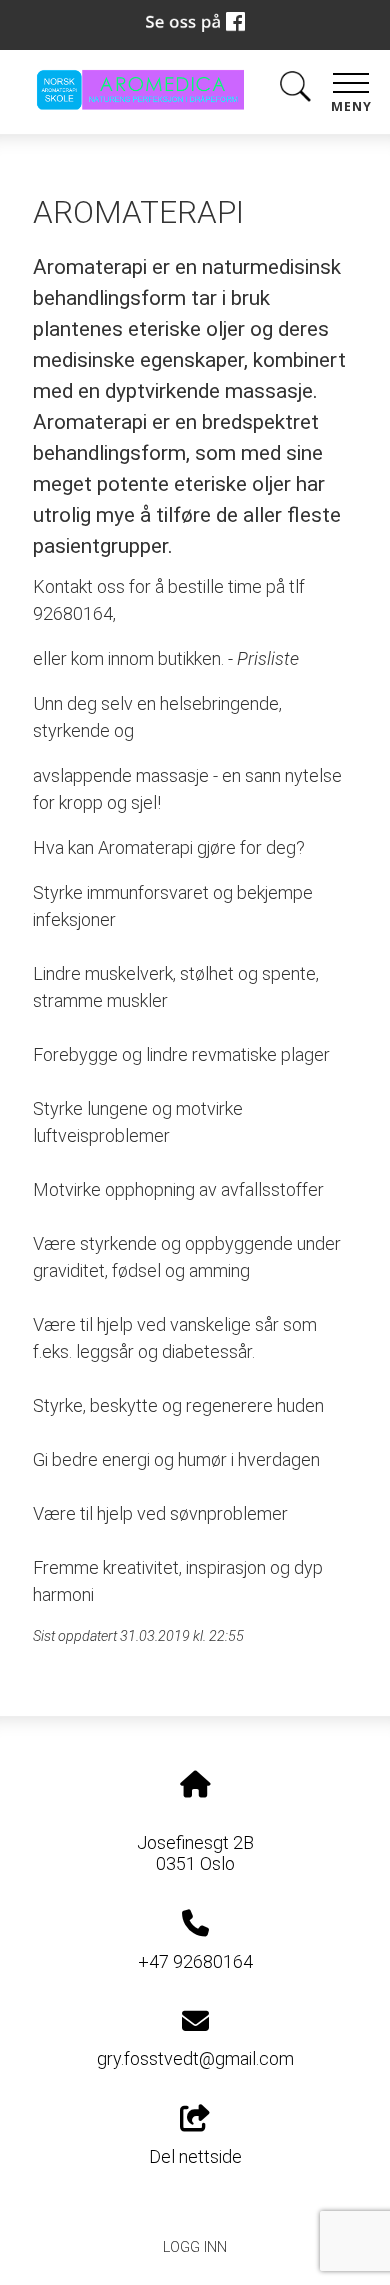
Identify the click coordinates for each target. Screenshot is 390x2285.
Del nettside (195, 2156)
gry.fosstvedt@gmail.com (195, 2058)
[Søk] (295, 90)
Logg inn (195, 2247)
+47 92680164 (195, 1961)
